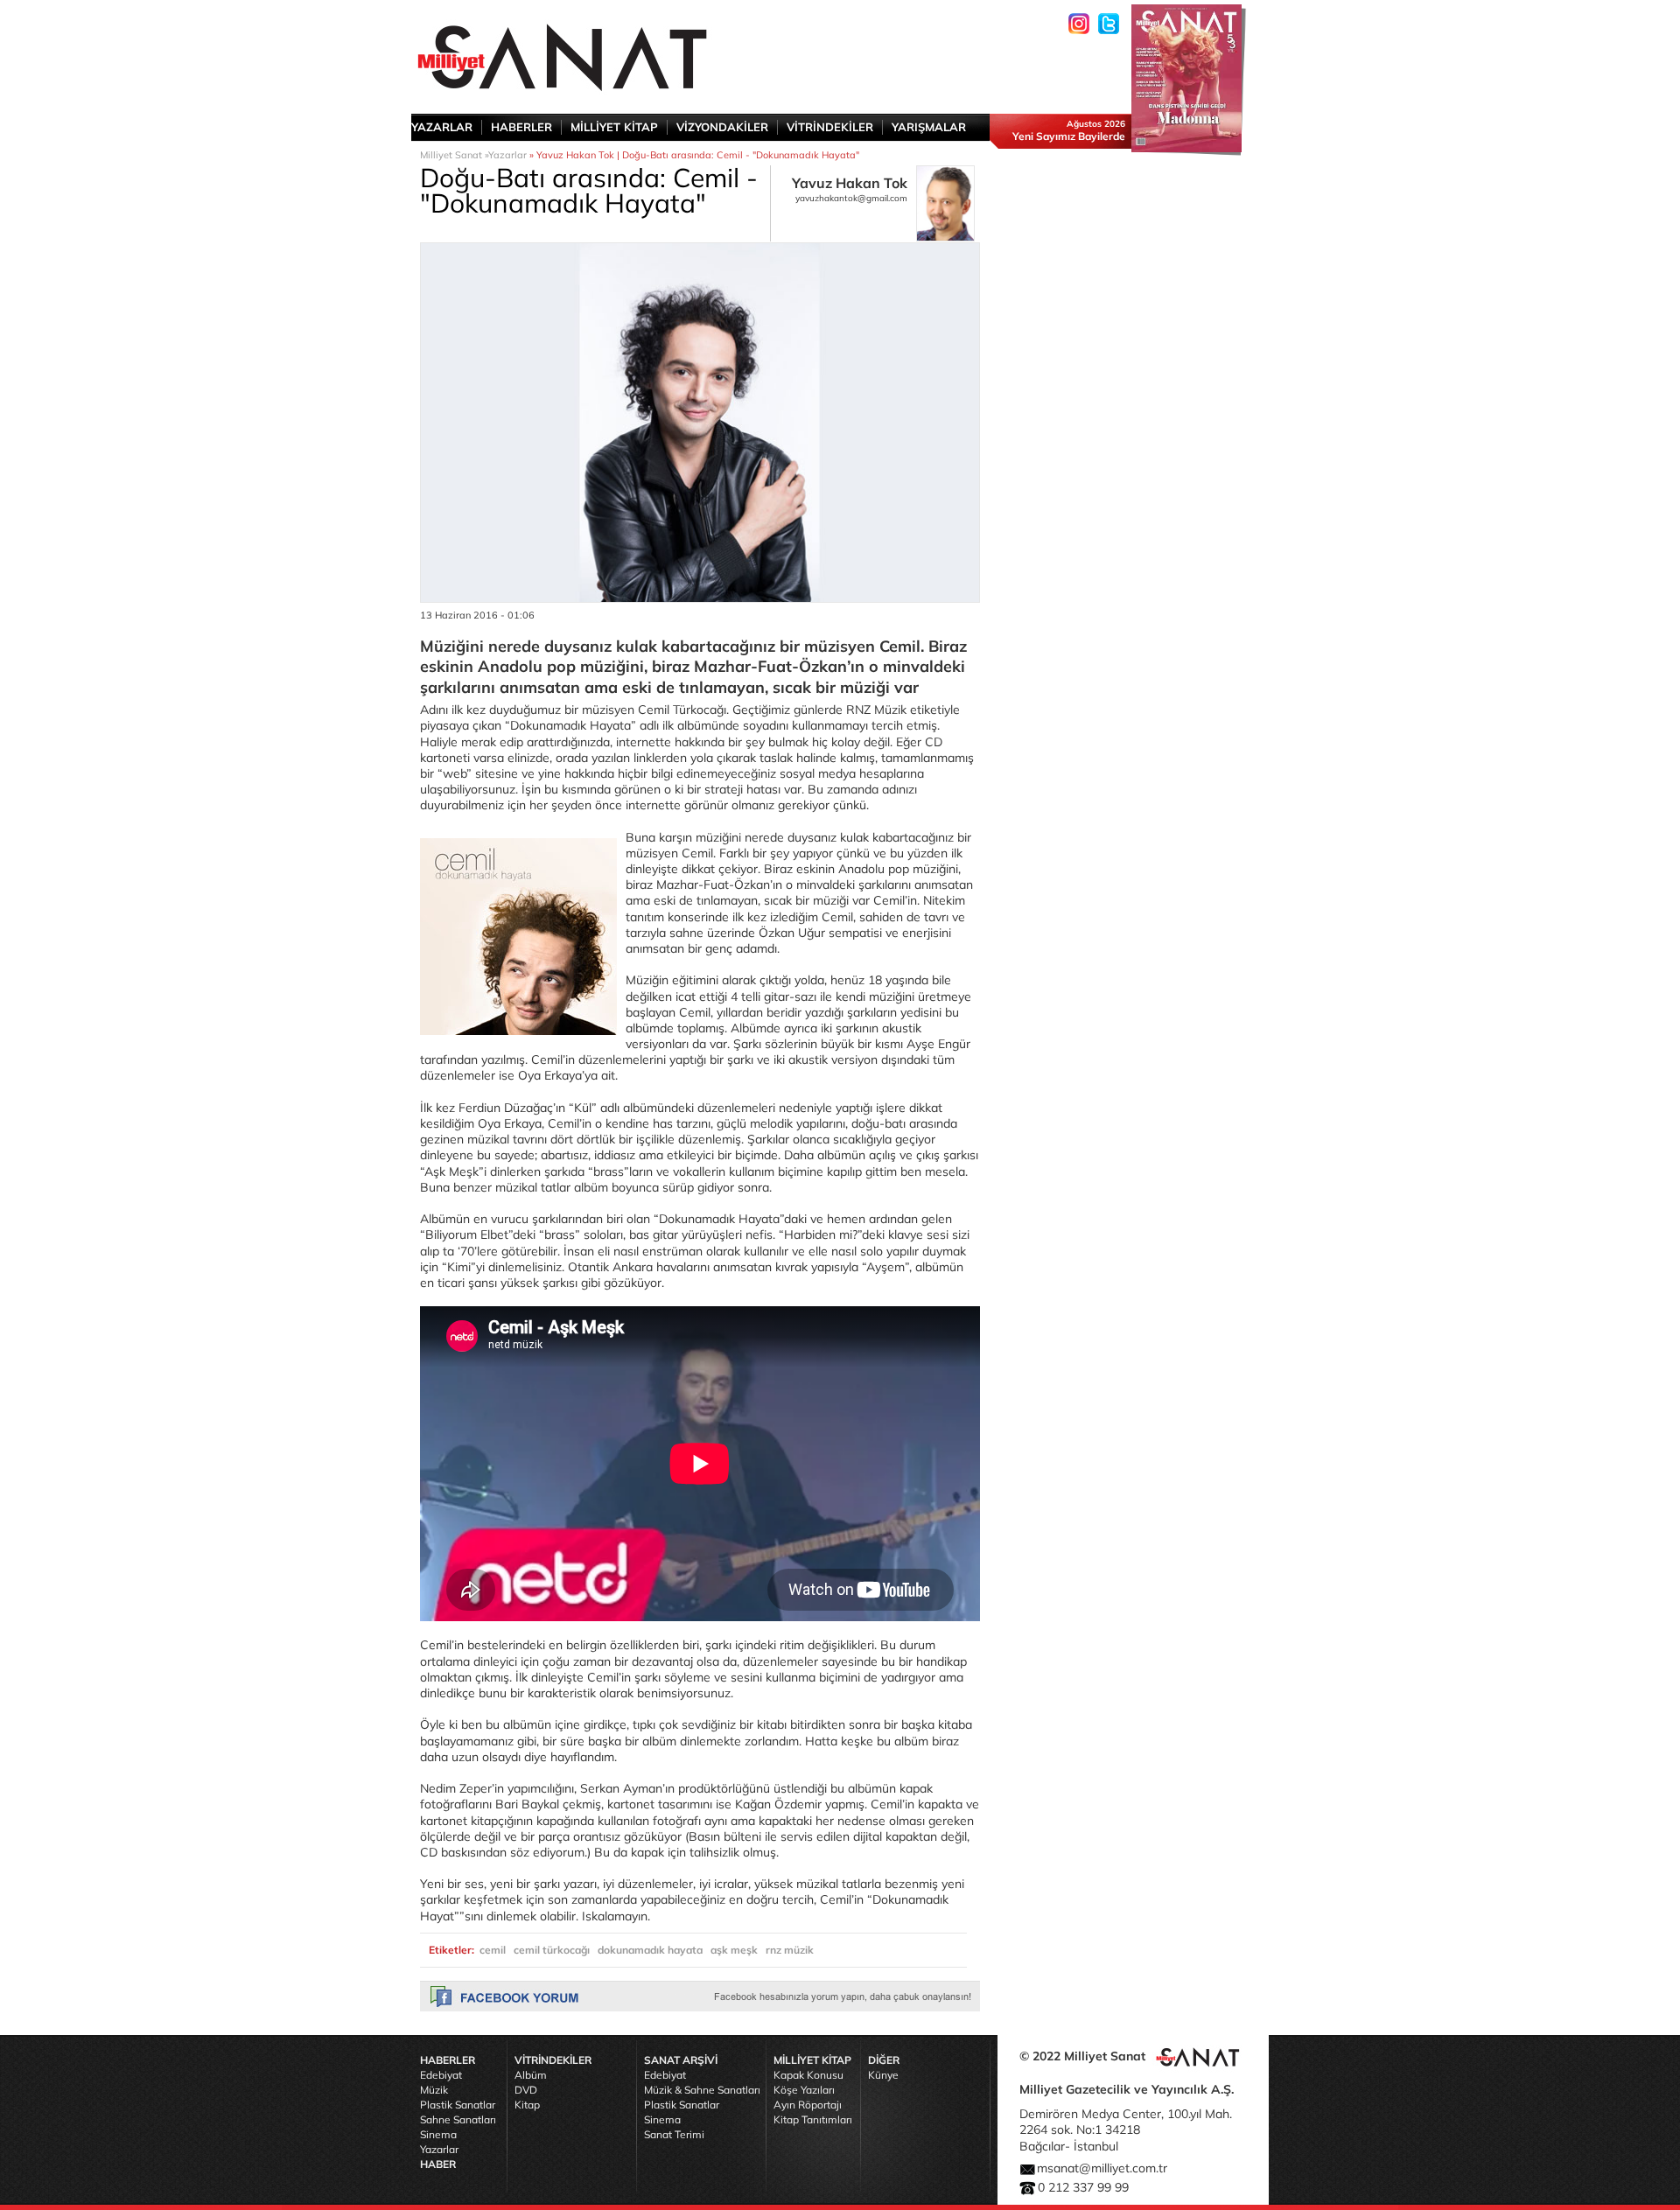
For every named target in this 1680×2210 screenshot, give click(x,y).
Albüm (531, 2075)
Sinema (438, 2134)
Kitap (527, 2105)
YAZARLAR (442, 127)
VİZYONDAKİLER (722, 127)
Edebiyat (441, 2075)
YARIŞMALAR (929, 127)
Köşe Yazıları (804, 2090)
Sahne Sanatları (458, 2119)
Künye (883, 2075)
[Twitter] (1109, 24)
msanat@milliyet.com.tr (1102, 2168)
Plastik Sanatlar (458, 2105)
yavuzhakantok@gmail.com (851, 198)
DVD (526, 2090)
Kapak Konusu (808, 2075)
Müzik (434, 2090)
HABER (438, 2164)
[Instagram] (1079, 24)
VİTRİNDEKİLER (830, 127)
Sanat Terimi (674, 2134)
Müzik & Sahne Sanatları (702, 2090)
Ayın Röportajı (808, 2105)
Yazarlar (507, 155)
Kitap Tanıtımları (813, 2119)
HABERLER (521, 127)
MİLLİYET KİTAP (614, 127)
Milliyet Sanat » (454, 155)
